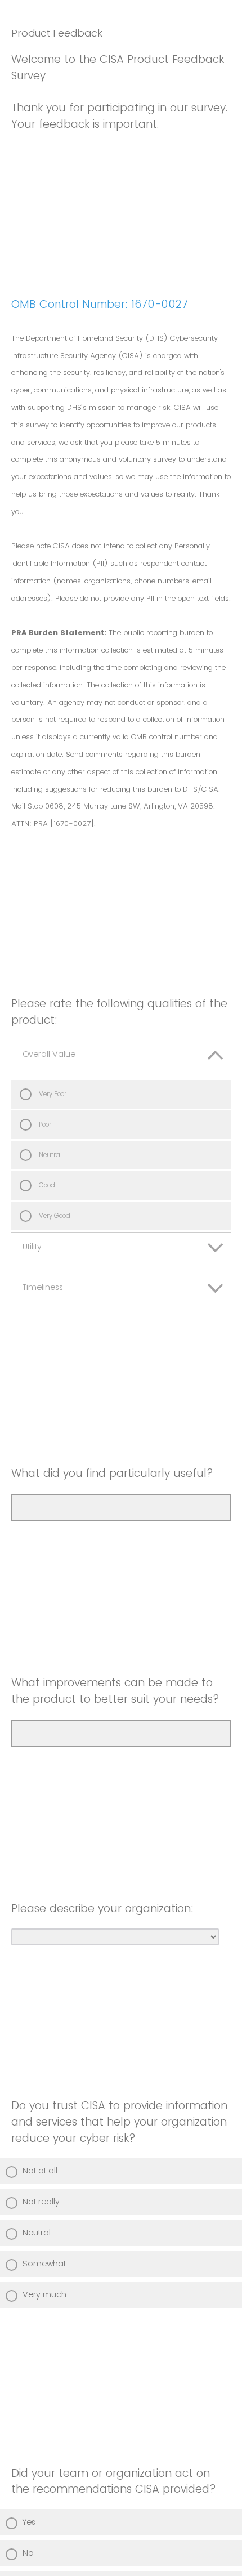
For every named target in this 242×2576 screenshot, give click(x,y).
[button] (121, 1060)
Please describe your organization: (102, 1908)
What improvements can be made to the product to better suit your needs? (115, 1691)
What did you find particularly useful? (112, 1473)
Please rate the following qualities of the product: (119, 1012)
